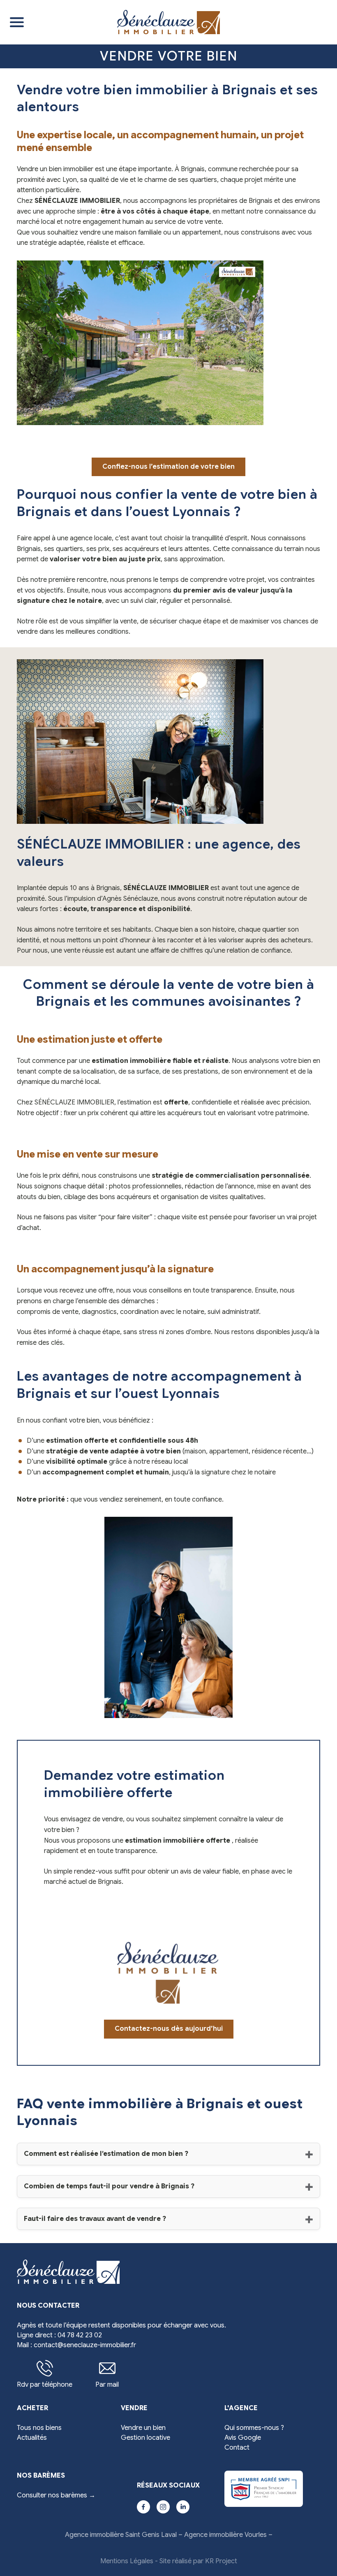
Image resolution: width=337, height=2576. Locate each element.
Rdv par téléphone (45, 2385)
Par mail (107, 2385)
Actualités (32, 2438)
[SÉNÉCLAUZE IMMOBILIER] (177, 22)
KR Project (221, 2561)
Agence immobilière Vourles (225, 2535)
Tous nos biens (39, 2428)
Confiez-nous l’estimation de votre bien (168, 467)
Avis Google (243, 2438)
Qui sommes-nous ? (254, 2428)
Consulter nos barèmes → (56, 2495)
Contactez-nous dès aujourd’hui (169, 2029)
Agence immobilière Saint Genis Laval (121, 2535)
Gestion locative (145, 2438)
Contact (237, 2448)
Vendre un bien (143, 2428)
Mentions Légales (127, 2561)
